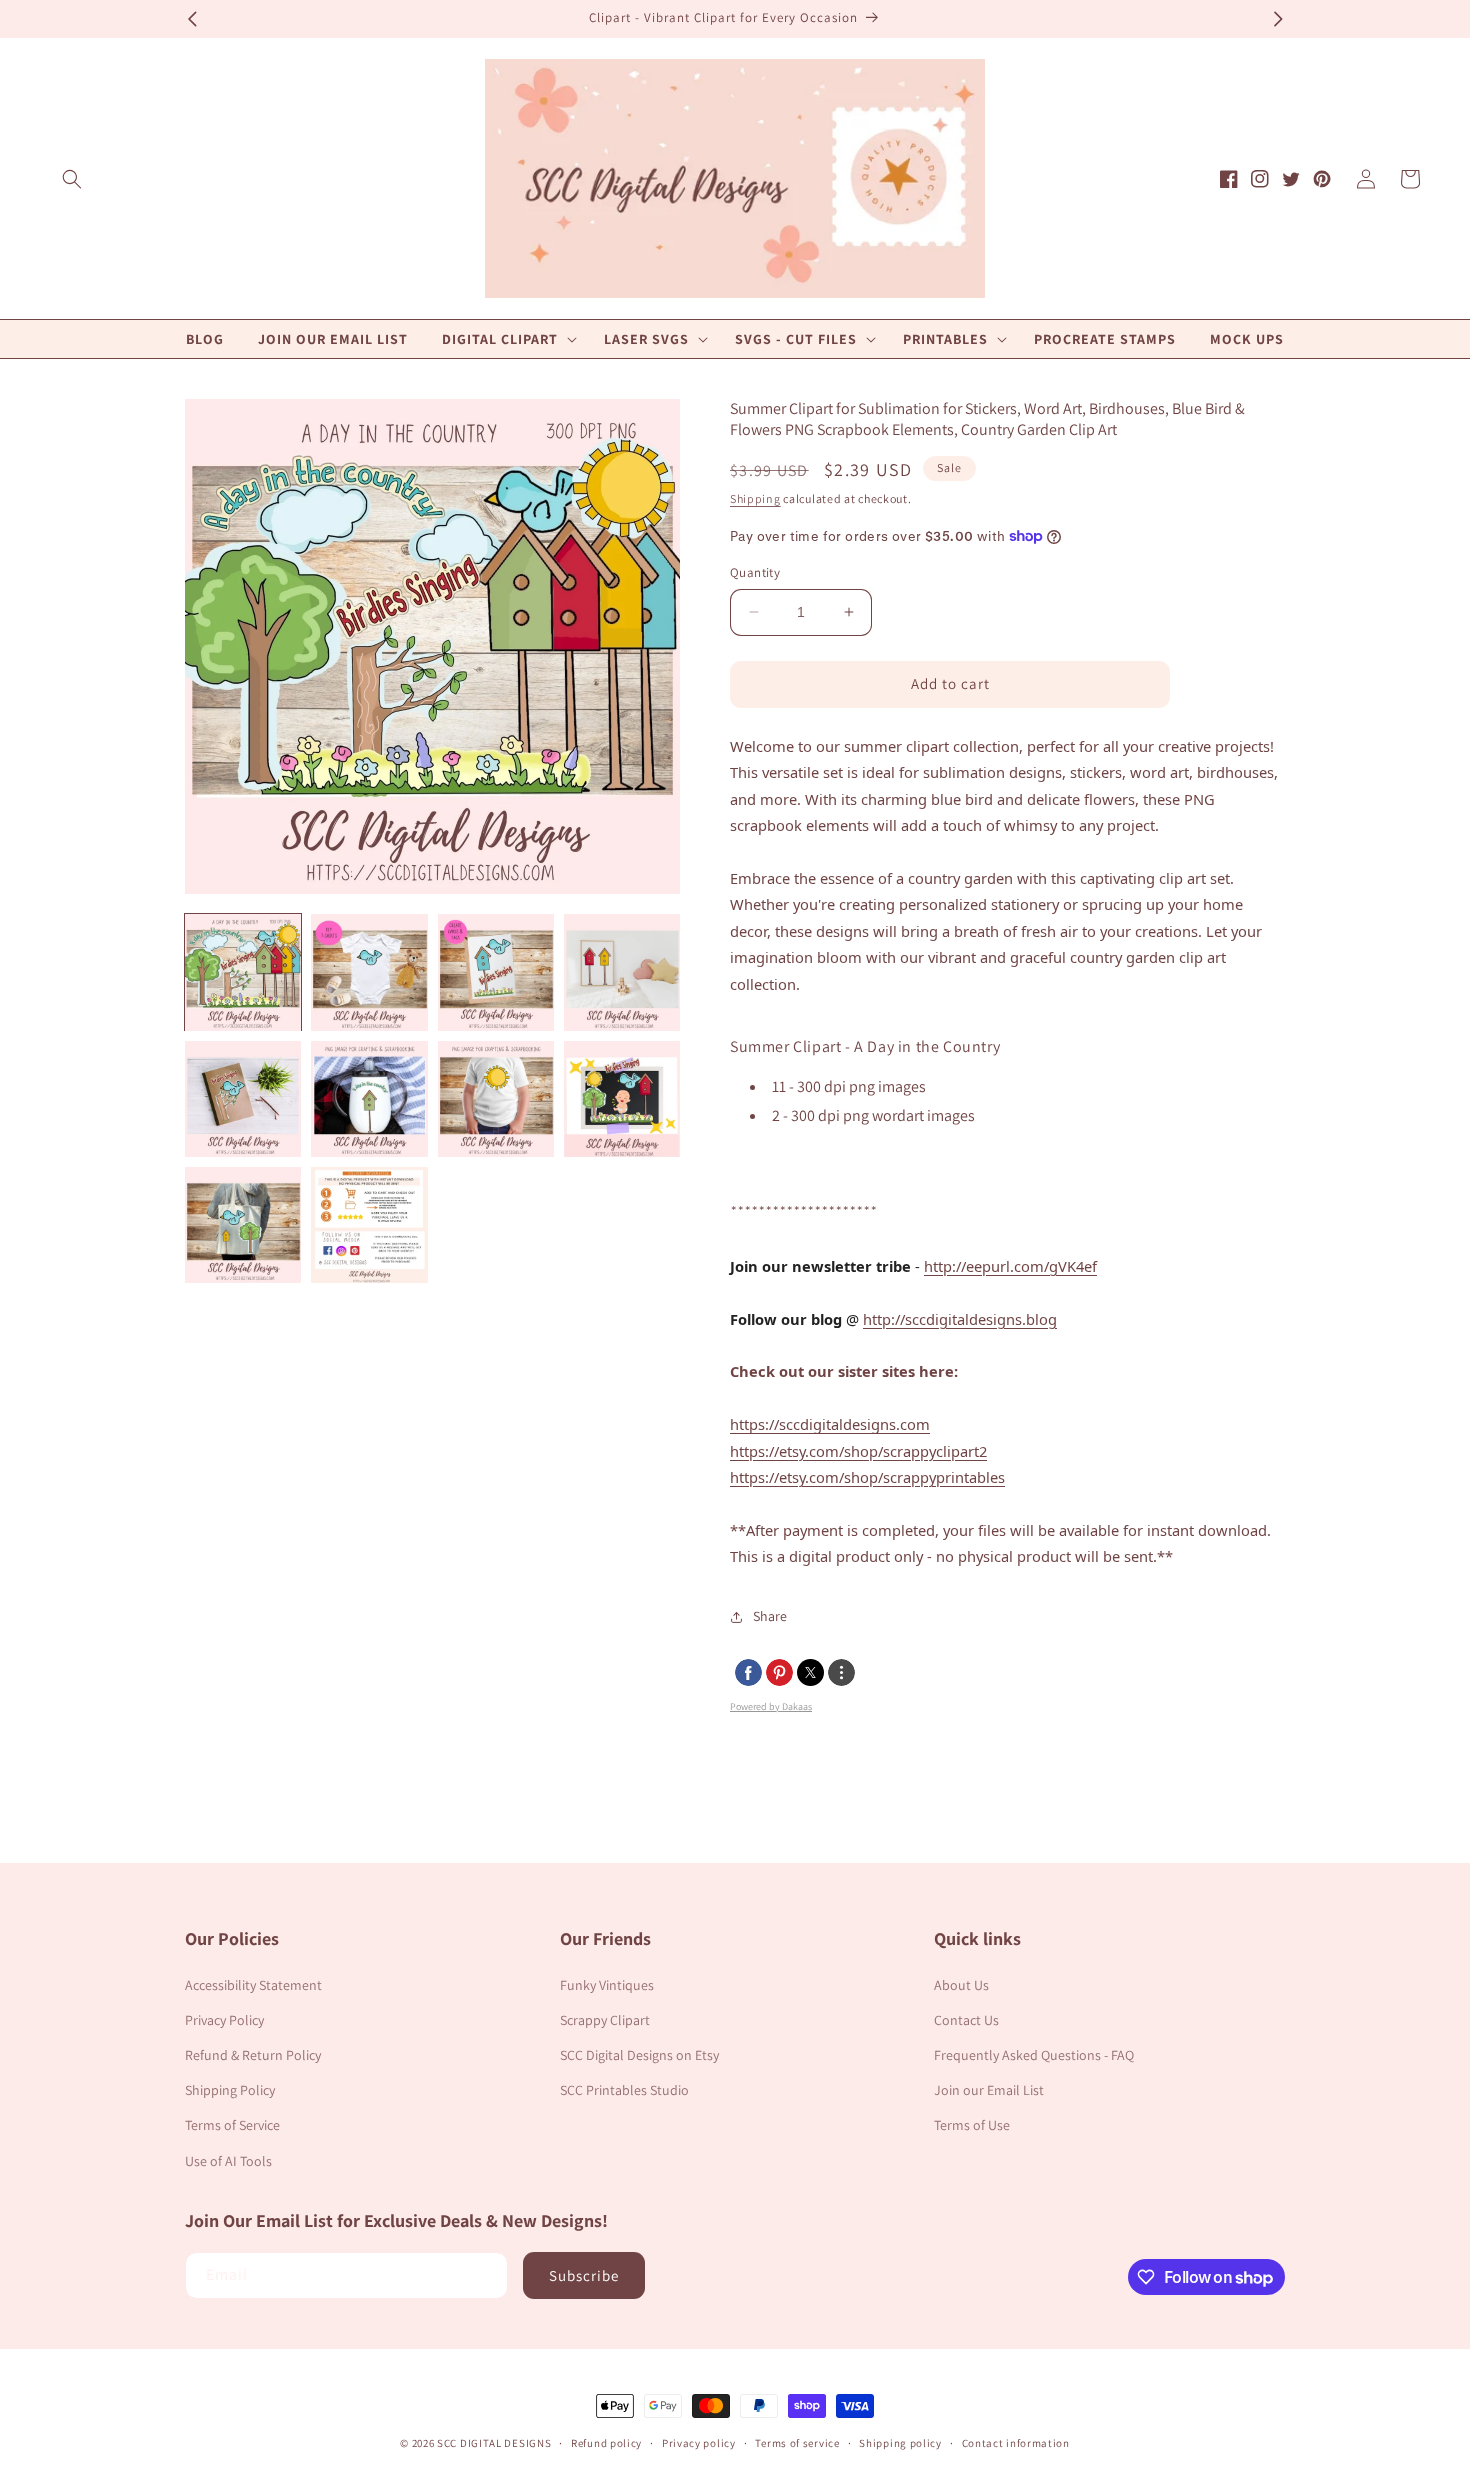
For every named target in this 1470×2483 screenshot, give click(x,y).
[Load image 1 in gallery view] (243, 972)
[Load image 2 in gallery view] (369, 972)
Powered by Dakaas (771, 1706)
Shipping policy (900, 2443)
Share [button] (770, 1616)
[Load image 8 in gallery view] (622, 1099)
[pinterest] (779, 1672)
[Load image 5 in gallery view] (243, 1099)
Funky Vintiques (607, 1985)
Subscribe (584, 2275)
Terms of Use (972, 2125)
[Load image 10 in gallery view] (369, 1225)
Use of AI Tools (228, 2161)
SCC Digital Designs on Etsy (639, 2055)
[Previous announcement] (192, 19)
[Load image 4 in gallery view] (622, 972)
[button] (72, 179)
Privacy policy (699, 2443)
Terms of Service (232, 2125)
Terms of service (797, 2443)
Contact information (1016, 2443)
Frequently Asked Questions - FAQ (1034, 2055)
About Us (961, 1985)
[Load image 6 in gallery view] (369, 1099)
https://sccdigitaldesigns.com (830, 1424)
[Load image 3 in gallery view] (496, 972)
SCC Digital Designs (494, 2443)
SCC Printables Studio (624, 2090)
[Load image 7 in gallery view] (496, 1099)
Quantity (755, 572)
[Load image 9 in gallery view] (243, 1225)
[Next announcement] (1278, 19)
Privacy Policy (224, 2020)
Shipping (755, 498)
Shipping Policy (230, 2090)
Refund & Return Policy (253, 2055)
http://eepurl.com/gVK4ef (1010, 1266)
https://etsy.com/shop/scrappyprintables (867, 1477)
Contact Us (966, 2020)
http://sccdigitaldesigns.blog (960, 1319)
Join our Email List (989, 2090)
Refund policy (606, 2443)
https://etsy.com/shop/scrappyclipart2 (858, 1451)
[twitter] (810, 1672)
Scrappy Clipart (605, 2020)
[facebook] (748, 1672)
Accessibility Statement (253, 1985)
